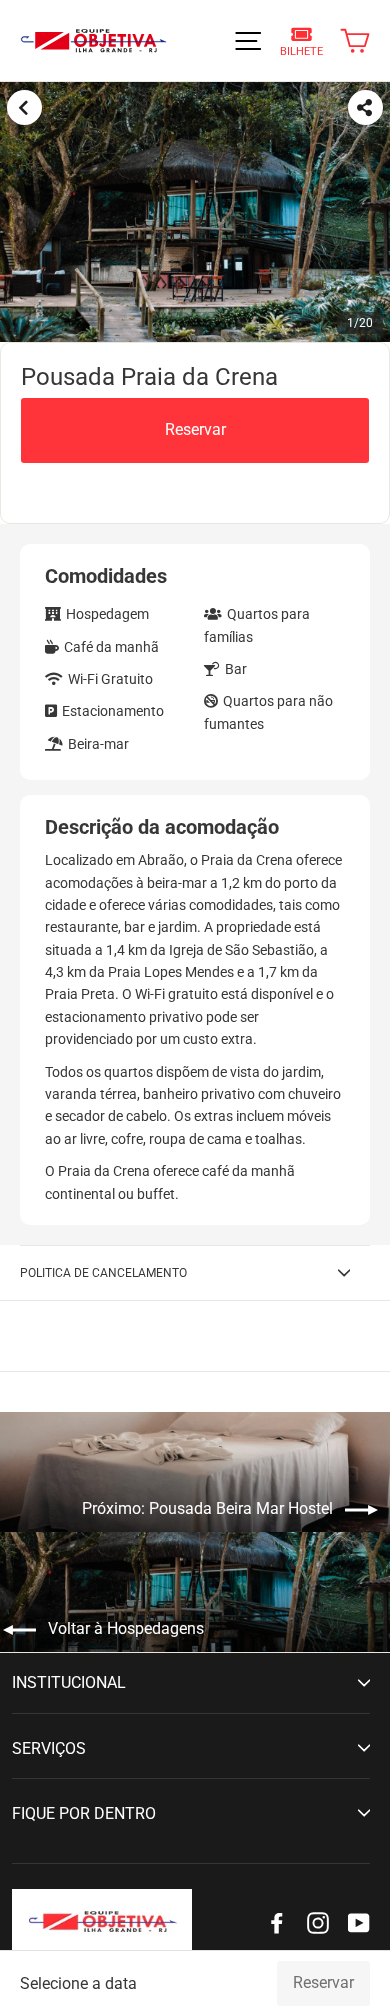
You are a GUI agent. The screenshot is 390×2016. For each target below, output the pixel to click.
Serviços (49, 1748)
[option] (195, 212)
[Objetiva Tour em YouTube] (359, 1921)
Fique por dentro (84, 1813)
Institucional (69, 1682)
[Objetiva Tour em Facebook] (277, 1921)
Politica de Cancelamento (103, 1273)
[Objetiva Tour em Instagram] (318, 1921)
